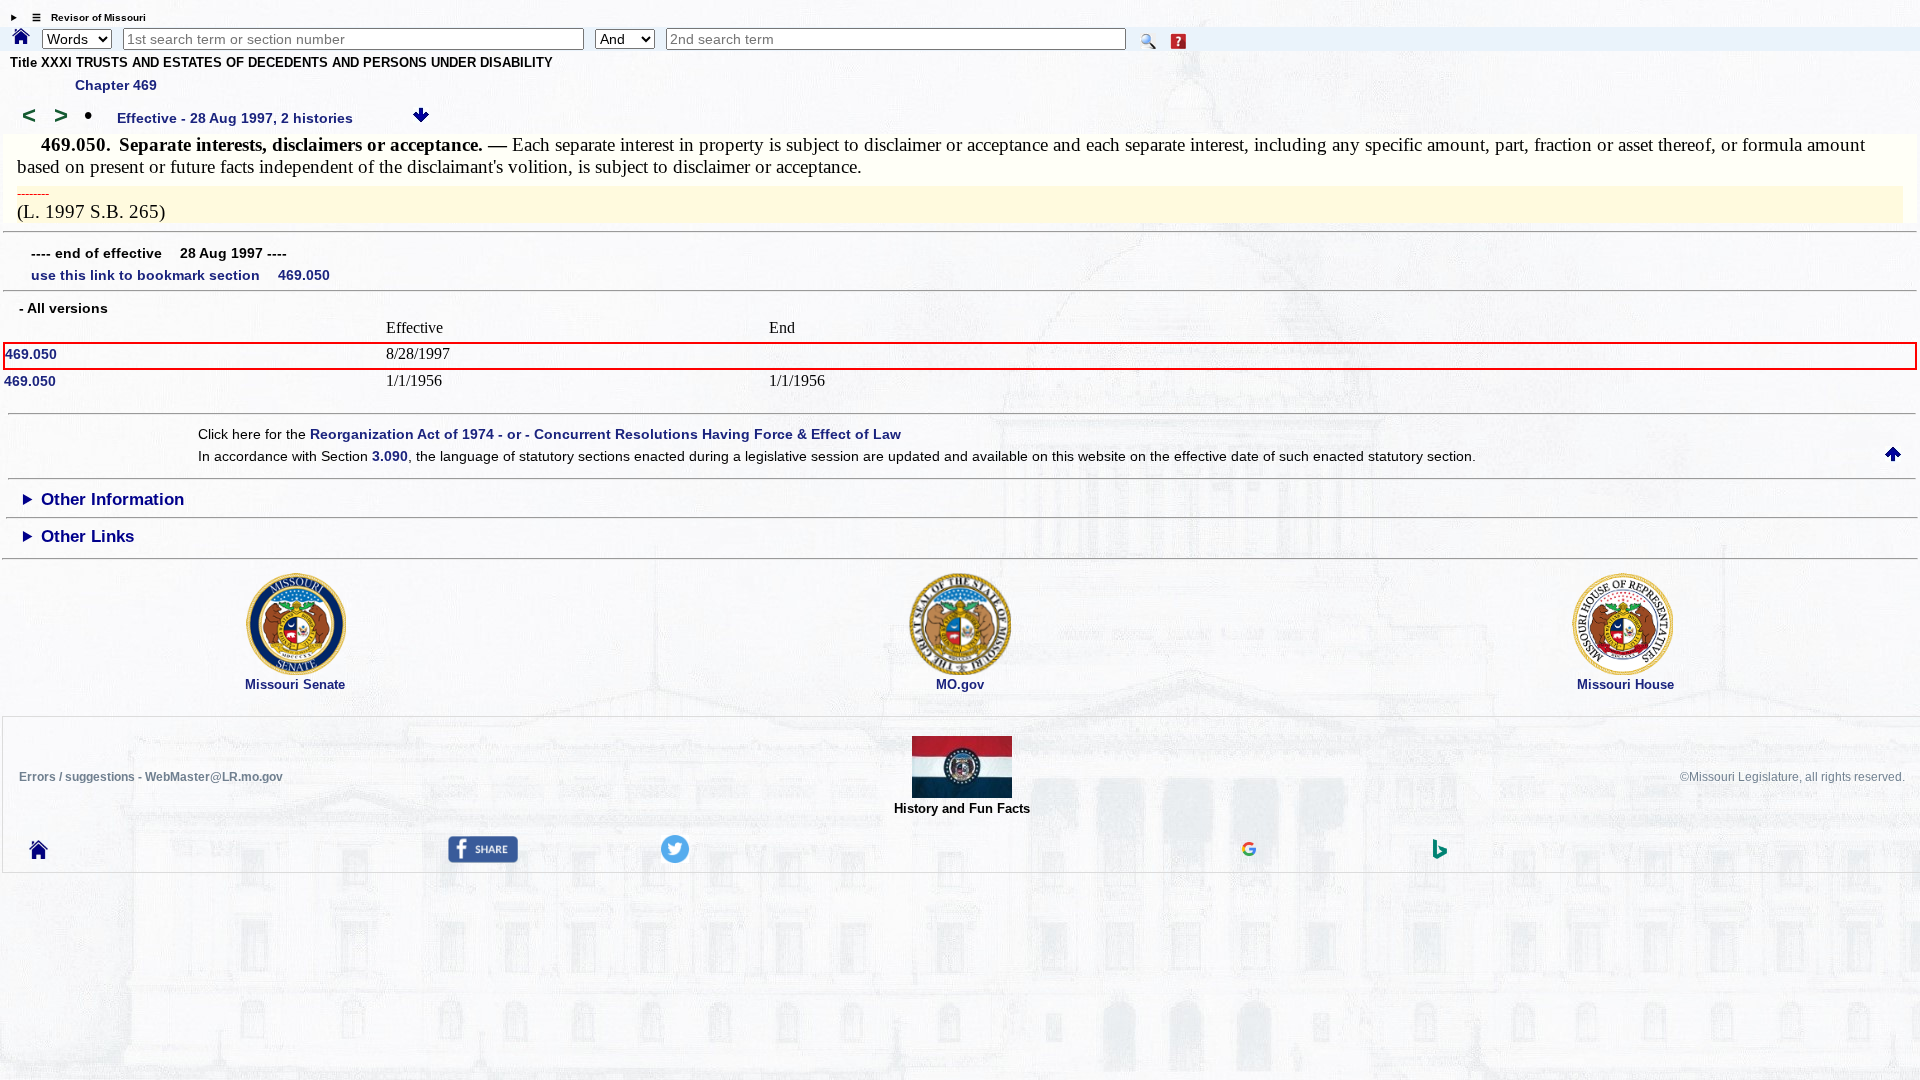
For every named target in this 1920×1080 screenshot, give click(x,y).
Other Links (87, 536)
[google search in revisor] (1249, 851)
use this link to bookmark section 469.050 (180, 275)
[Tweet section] (675, 858)
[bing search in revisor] (1440, 854)
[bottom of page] (421, 118)
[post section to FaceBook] (483, 858)
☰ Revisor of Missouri (84, 17)
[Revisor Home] (39, 854)
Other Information (112, 499)
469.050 (31, 354)
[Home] (21, 38)
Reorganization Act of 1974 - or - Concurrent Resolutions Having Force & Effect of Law (605, 434)
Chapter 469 (116, 85)
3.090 (390, 456)
